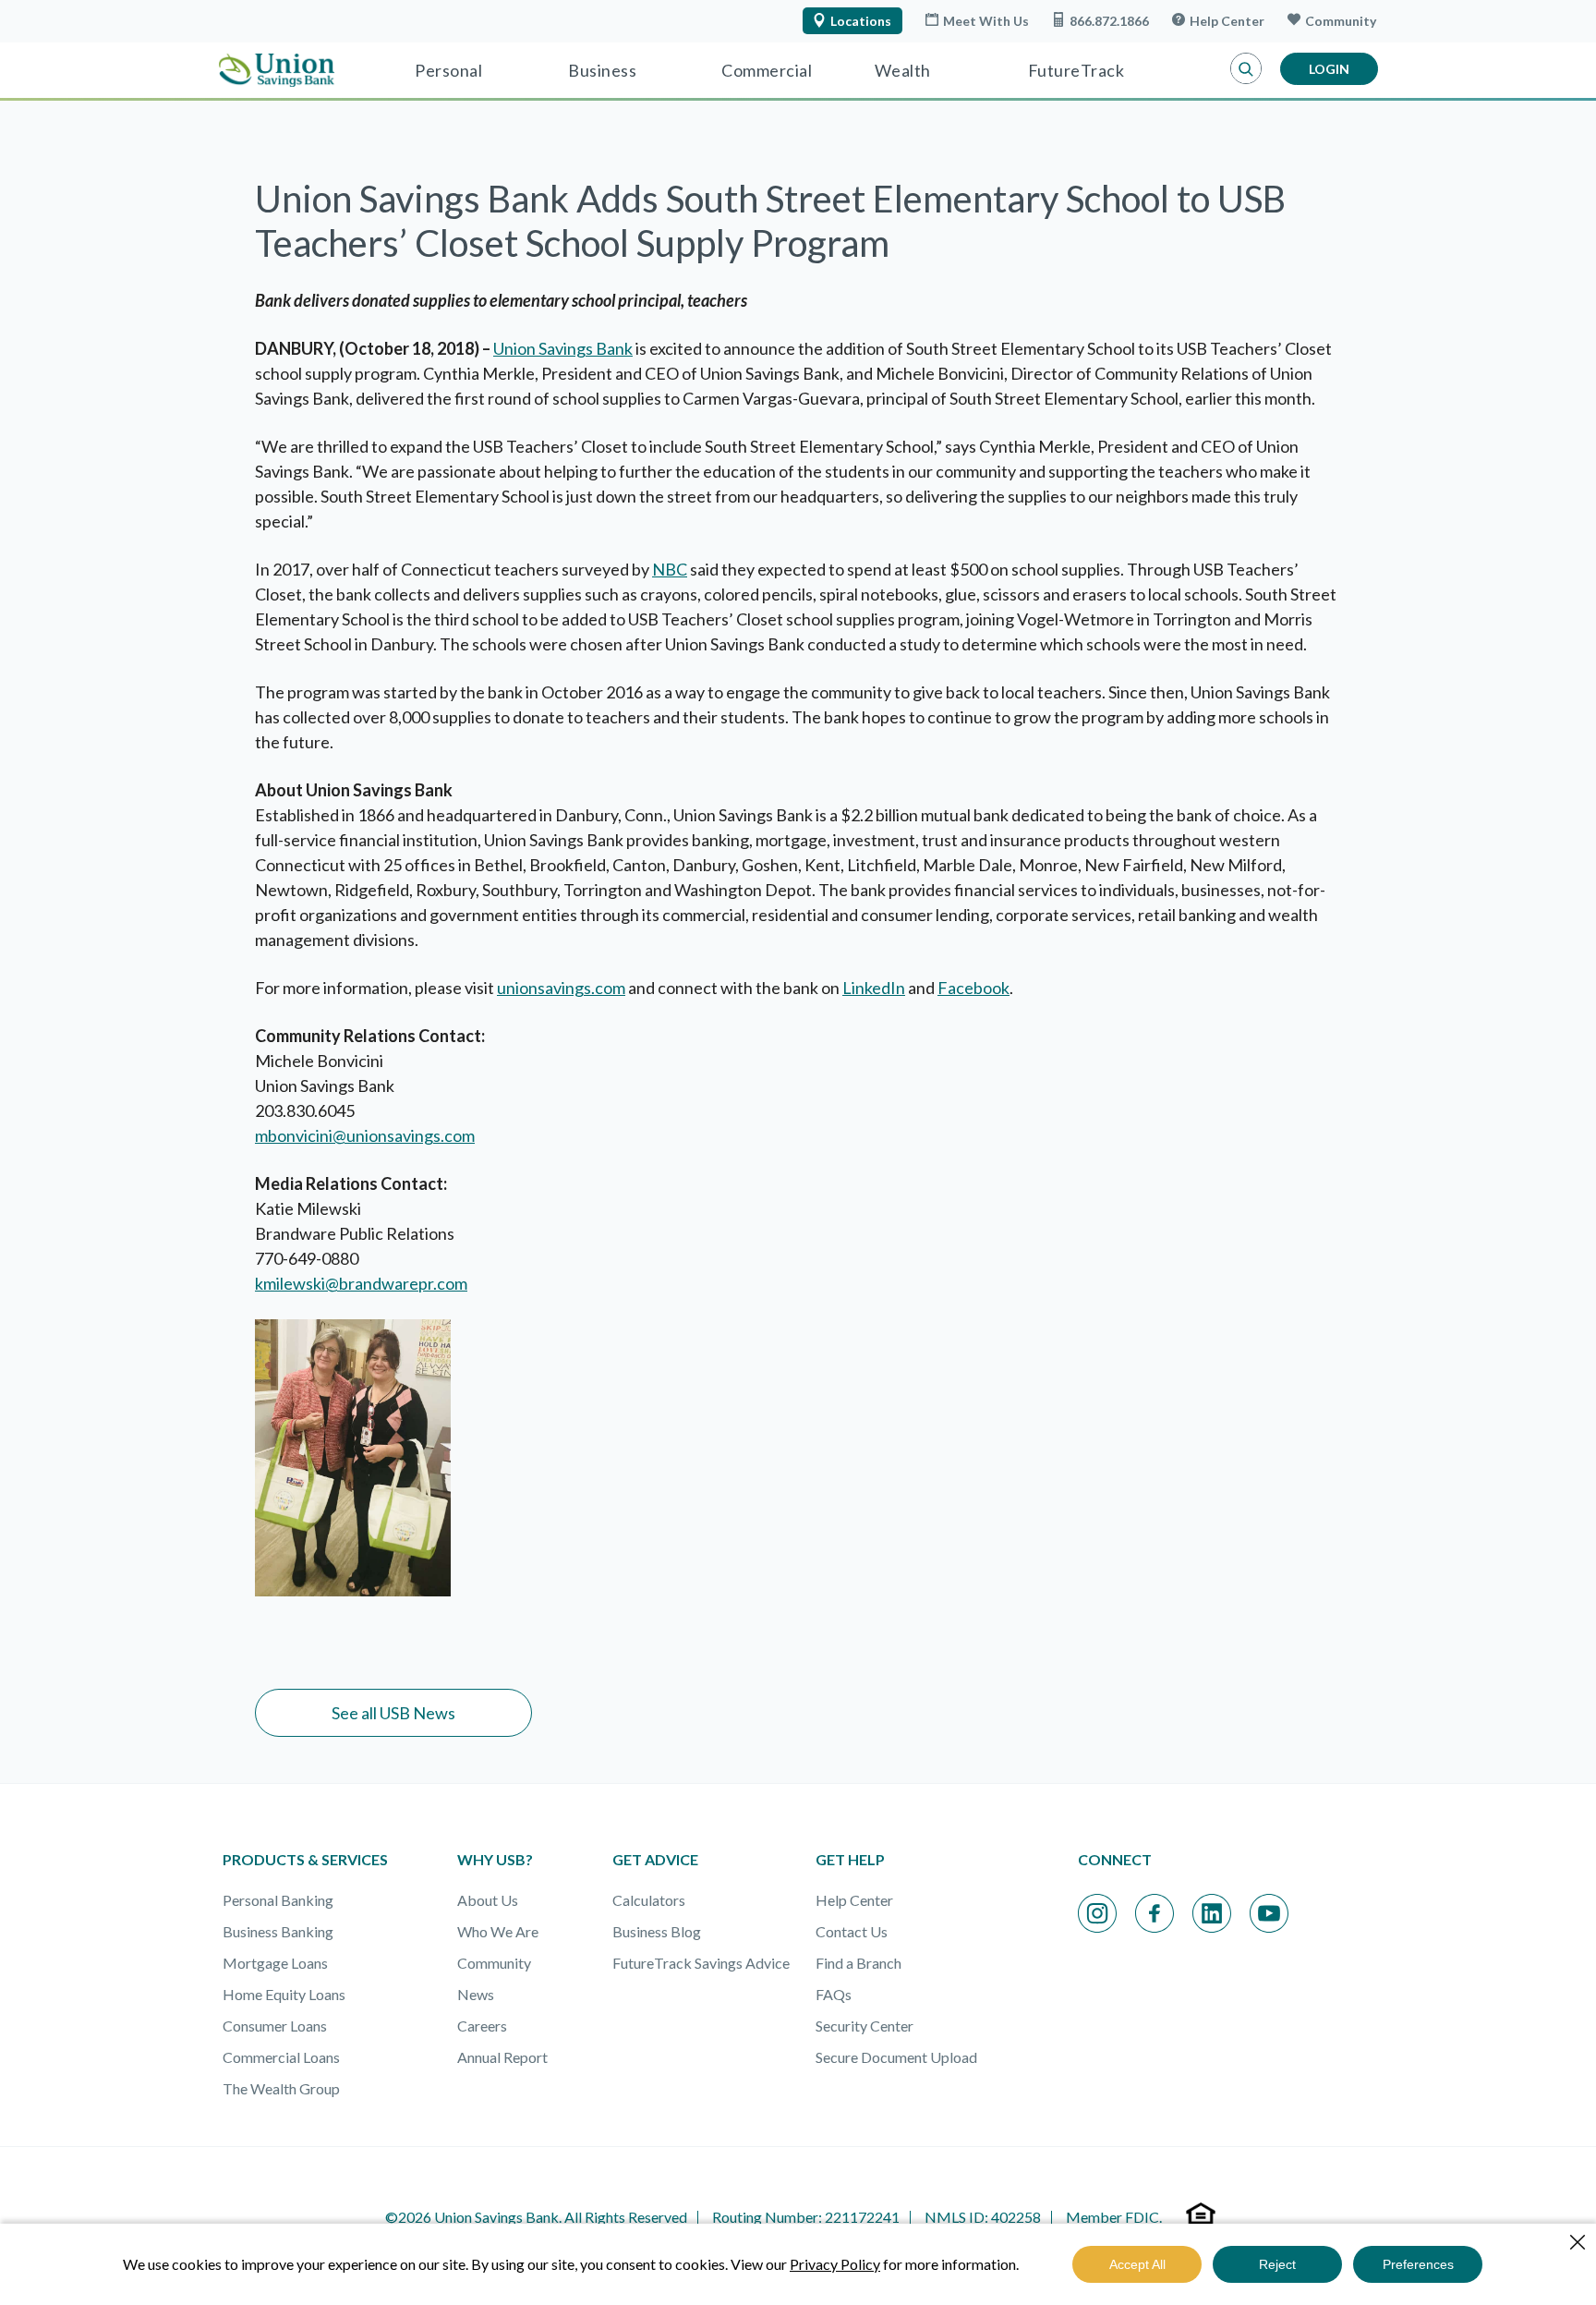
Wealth (903, 70)
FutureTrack (1076, 70)
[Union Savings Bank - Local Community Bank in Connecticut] (277, 70)
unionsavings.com (561, 988)
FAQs (834, 1994)
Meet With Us (986, 21)
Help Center (1227, 21)
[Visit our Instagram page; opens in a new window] (1097, 1913)
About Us (488, 1900)
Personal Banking (278, 1900)
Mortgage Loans (275, 1963)
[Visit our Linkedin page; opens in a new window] (1212, 1913)
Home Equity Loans (284, 1994)
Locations (861, 21)
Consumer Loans (275, 2026)
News (476, 1994)
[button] (1246, 69)
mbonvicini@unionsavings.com (365, 1135)
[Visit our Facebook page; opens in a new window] (1155, 1913)
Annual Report (502, 2057)
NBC (670, 569)
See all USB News (393, 1713)
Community (1341, 21)
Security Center (864, 2026)
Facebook (973, 988)
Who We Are (498, 1931)
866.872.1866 (1109, 21)
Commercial (767, 70)
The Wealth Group (281, 2088)
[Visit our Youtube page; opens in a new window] (1269, 1913)
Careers (482, 2026)
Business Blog (657, 1931)
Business (602, 70)
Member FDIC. (1114, 2217)
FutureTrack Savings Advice (701, 1963)
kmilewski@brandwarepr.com (361, 1283)
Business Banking (278, 1931)
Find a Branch (858, 1963)
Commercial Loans (281, 2057)
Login (1329, 69)
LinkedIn (874, 988)
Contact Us (852, 1931)
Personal (448, 70)
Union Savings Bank (563, 348)
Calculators (649, 1900)
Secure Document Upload (896, 2057)
